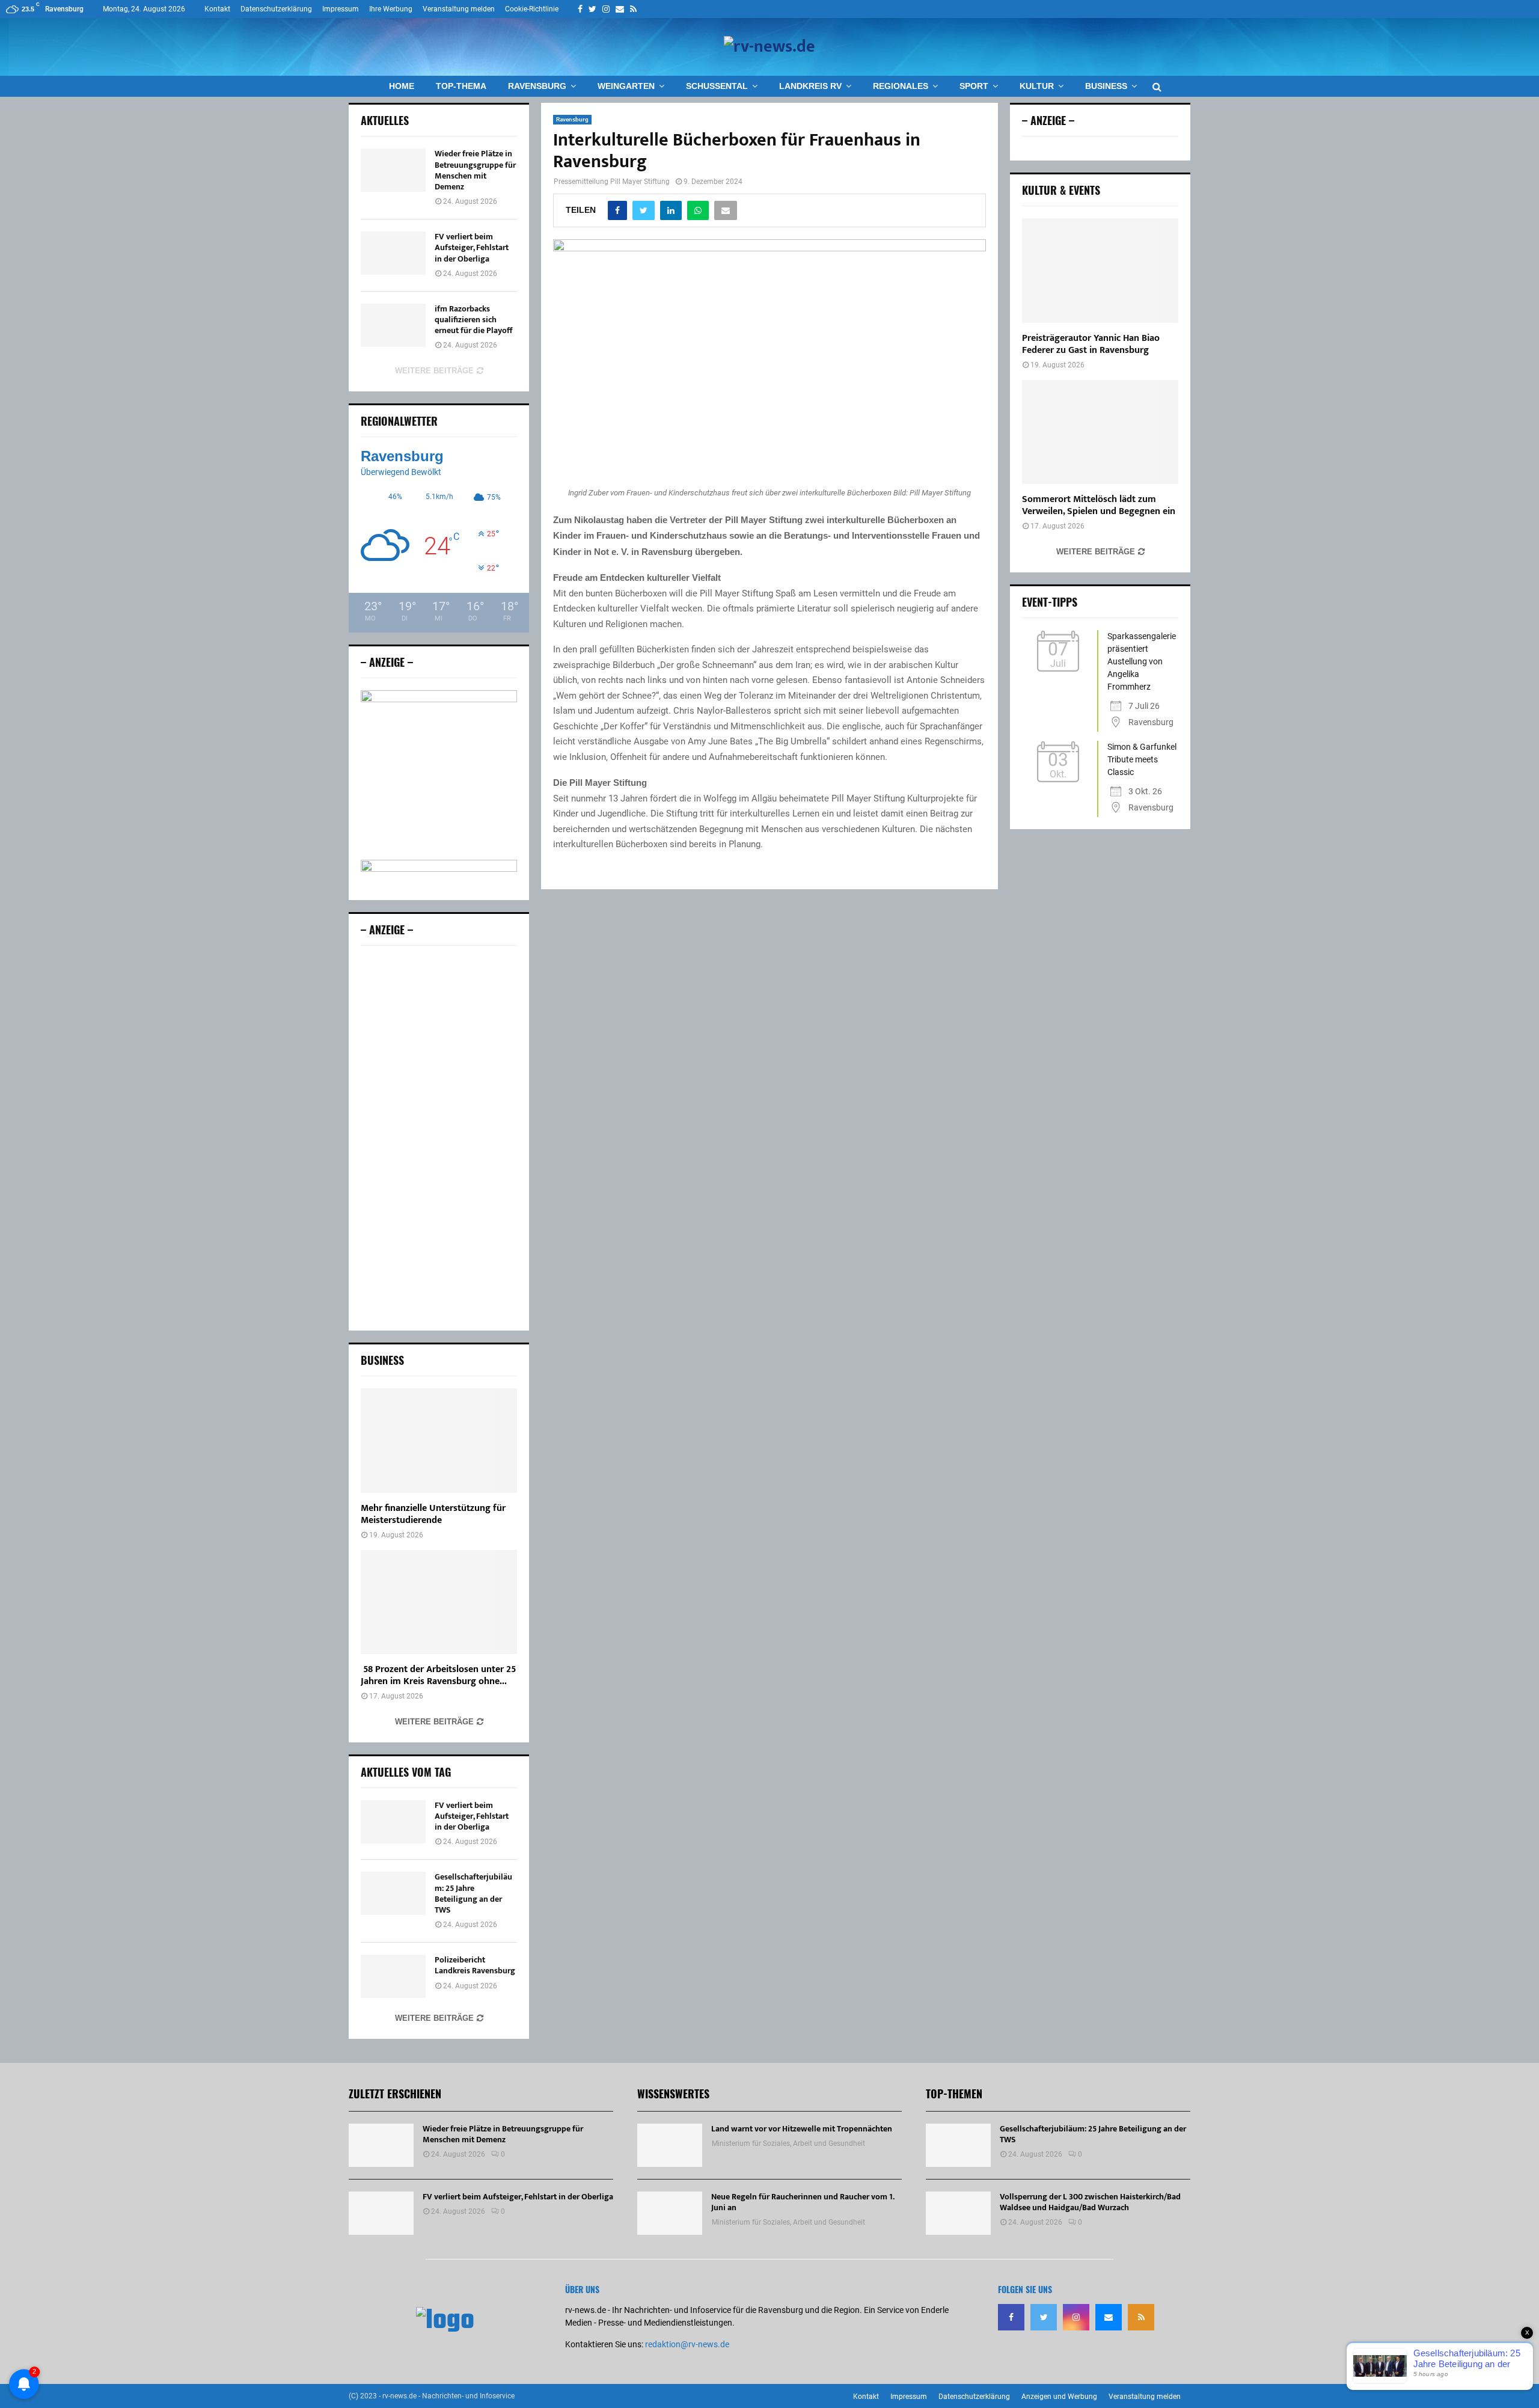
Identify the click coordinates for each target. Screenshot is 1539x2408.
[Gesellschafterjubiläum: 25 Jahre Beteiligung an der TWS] (393, 1893)
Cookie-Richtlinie (532, 9)
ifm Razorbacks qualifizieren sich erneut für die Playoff (473, 320)
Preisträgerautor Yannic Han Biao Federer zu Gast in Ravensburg (1091, 344)
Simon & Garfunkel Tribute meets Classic (1142, 759)
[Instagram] (1076, 2317)
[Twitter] (1044, 2317)
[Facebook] (1011, 2317)
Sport (974, 86)
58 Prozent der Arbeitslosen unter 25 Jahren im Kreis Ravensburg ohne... (438, 1675)
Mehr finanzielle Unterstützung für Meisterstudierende (433, 1514)
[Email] (1109, 2317)
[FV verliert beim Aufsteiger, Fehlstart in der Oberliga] (393, 253)
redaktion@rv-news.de (687, 2344)
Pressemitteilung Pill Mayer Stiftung (612, 182)
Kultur (1037, 86)
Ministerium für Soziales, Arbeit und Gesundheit (788, 2143)
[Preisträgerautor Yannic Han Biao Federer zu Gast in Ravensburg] (1100, 270)
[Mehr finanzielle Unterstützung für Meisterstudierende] (439, 1440)
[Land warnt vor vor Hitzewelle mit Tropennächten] (670, 2145)
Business (1106, 86)
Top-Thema (461, 86)
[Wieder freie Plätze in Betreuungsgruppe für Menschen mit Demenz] (393, 170)
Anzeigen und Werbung (1059, 2397)
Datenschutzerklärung (276, 9)
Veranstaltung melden (459, 9)
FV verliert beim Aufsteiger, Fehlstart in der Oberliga (472, 247)
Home (402, 86)
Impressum (341, 9)
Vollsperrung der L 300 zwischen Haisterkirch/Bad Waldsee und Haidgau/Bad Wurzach (1090, 2202)
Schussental (717, 86)
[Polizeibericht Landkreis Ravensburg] (393, 1976)
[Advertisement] (439, 1138)
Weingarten (626, 86)
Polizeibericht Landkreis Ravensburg (475, 1965)
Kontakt (217, 9)
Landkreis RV (810, 86)
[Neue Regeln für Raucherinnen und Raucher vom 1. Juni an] (670, 2213)
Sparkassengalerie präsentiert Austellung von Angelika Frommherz (1142, 661)
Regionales (901, 86)
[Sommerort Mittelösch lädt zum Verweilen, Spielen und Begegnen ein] (1100, 432)
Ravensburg (537, 86)
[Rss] (1141, 2317)
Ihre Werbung (391, 9)
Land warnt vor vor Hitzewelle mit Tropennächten (802, 2129)
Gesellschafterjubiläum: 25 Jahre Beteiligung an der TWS (473, 1893)
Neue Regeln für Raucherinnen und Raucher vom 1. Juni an (803, 2202)
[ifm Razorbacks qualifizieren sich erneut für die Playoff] (393, 325)
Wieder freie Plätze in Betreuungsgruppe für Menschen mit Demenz (475, 170)
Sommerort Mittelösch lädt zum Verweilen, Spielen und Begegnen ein (1099, 505)
